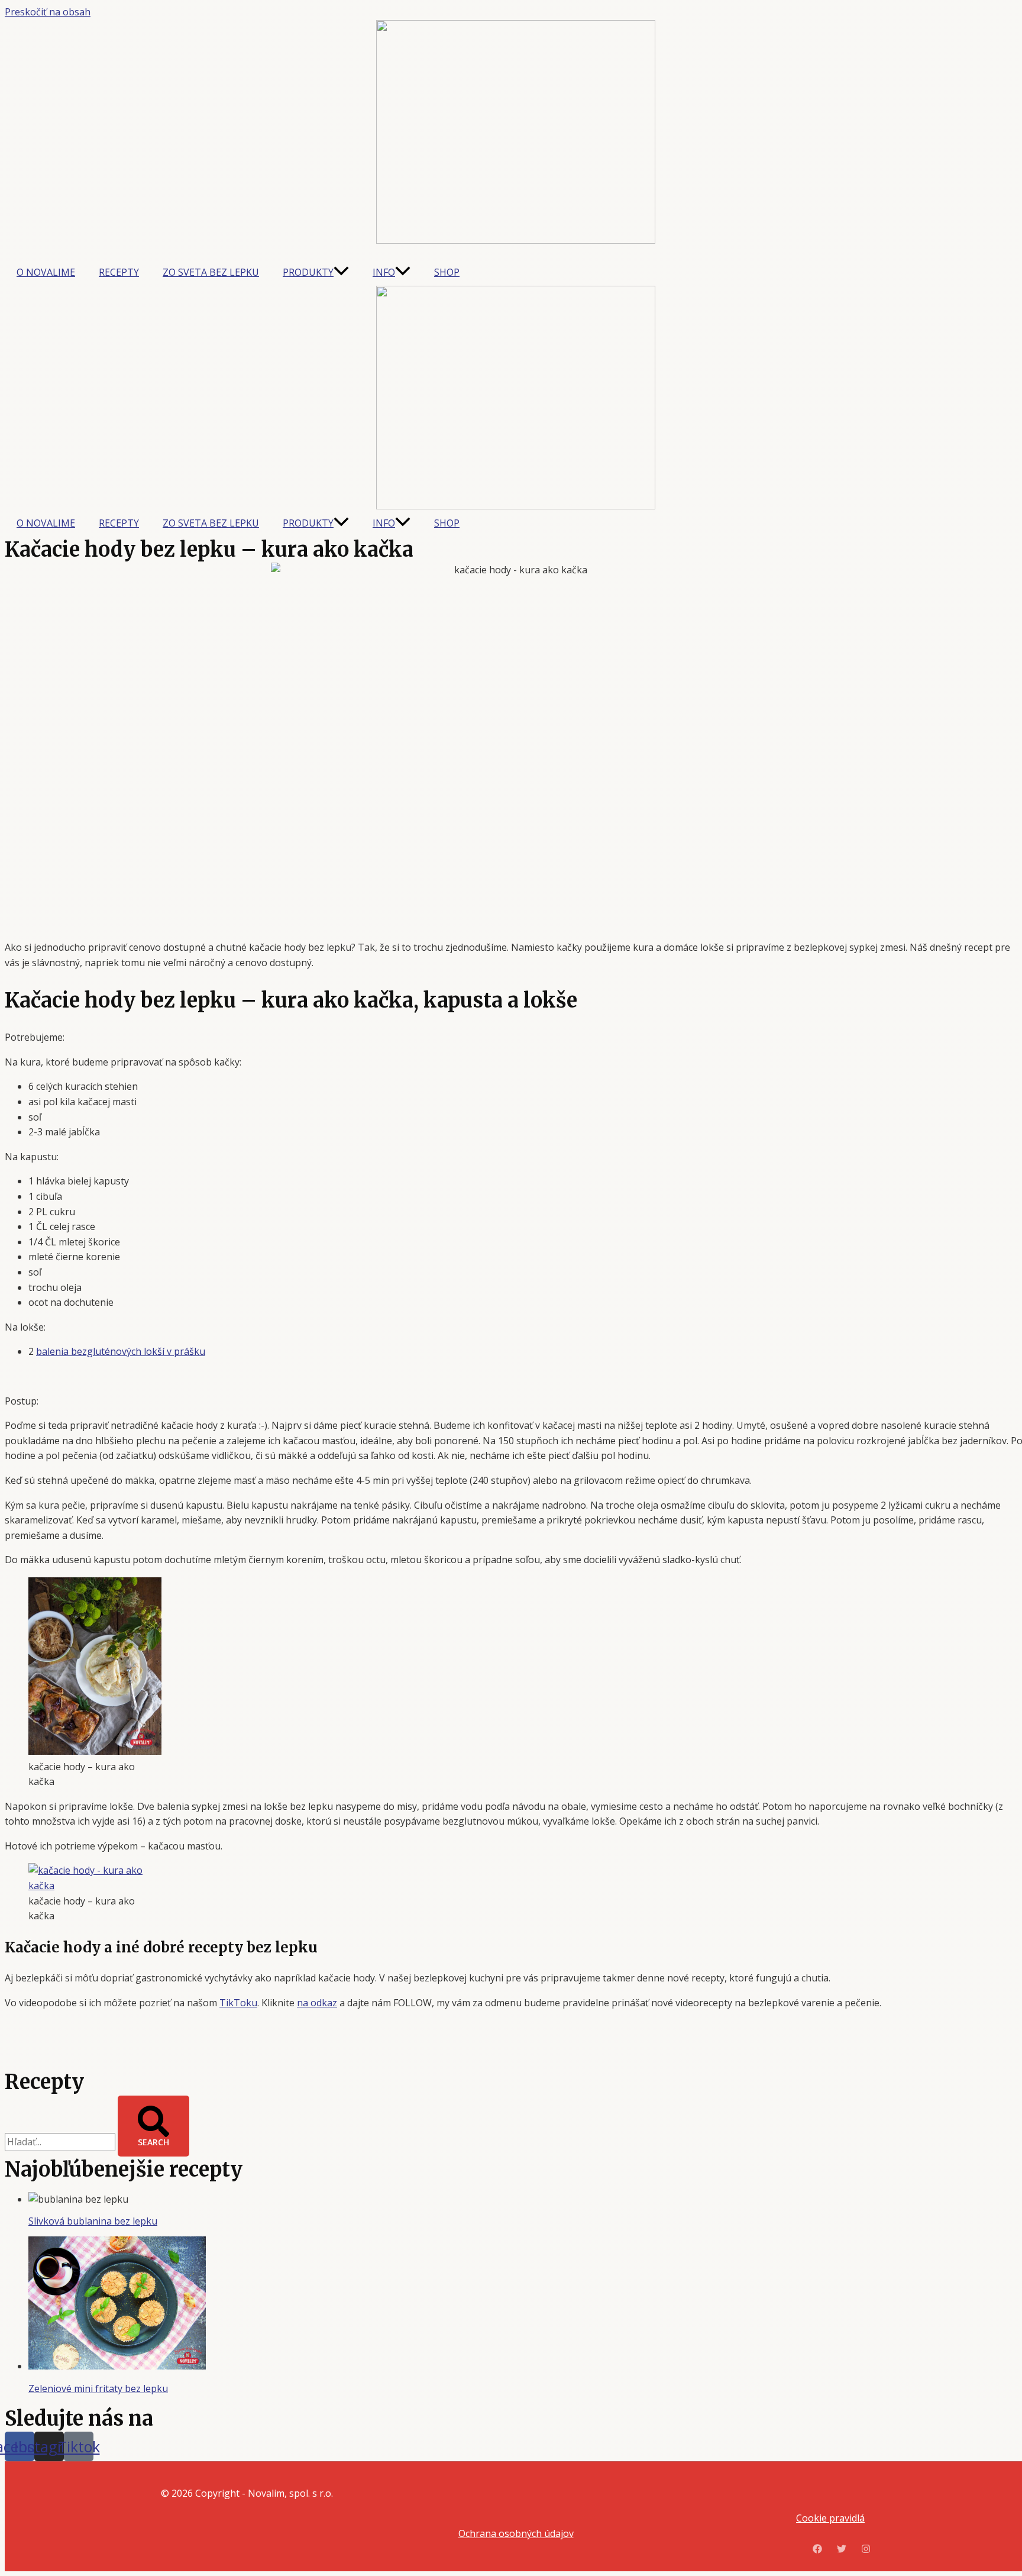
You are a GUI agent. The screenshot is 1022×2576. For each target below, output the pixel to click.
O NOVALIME (46, 272)
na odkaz (317, 2003)
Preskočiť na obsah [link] (48, 12)
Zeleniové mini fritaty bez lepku (98, 2388)
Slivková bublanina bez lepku (93, 2221)
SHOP (447, 272)
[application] (341, 272)
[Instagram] (866, 2550)
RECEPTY (119, 272)
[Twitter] (842, 2550)
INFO (384, 272)
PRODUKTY (308, 272)
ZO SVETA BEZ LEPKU (211, 272)
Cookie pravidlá (830, 2518)
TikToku (238, 2003)
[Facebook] (817, 2550)
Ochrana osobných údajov (516, 2533)
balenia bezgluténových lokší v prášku (121, 1351)
